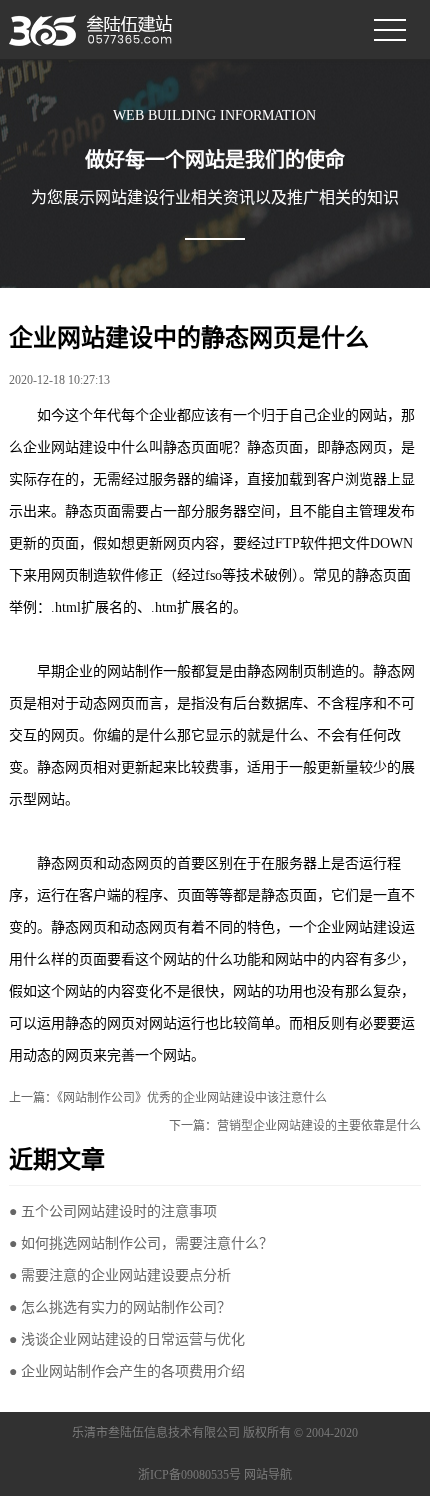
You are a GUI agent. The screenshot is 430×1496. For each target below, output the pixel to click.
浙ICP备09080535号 (189, 1475)
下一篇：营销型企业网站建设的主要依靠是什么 (295, 1126)
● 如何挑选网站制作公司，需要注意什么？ (141, 1243)
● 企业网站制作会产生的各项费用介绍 (127, 1371)
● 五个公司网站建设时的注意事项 (113, 1211)
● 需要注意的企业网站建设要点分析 (120, 1275)
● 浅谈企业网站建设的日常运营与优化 (127, 1339)
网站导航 (268, 1475)
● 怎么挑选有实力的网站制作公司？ (120, 1307)
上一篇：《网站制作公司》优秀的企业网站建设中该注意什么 (168, 1098)
